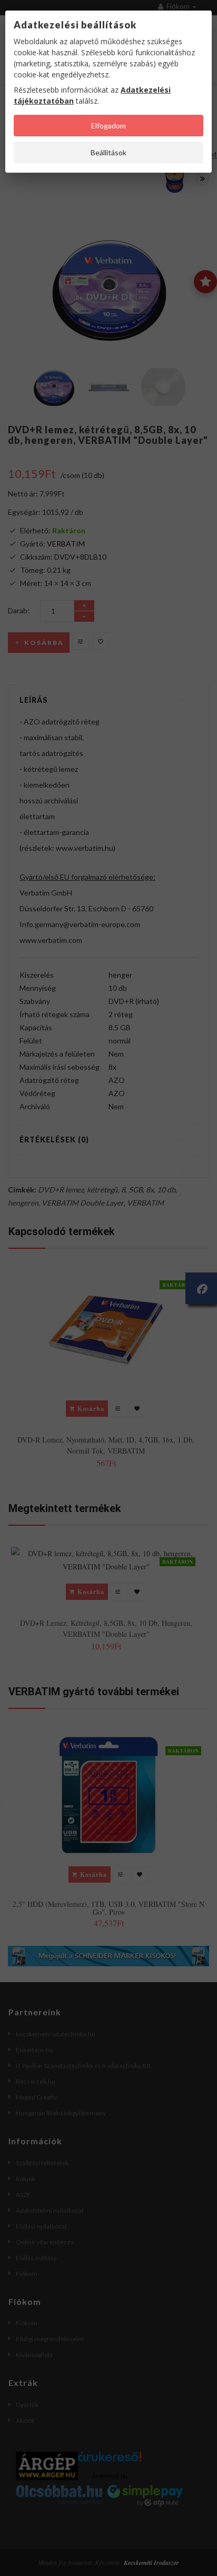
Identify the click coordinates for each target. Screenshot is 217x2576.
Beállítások (108, 152)
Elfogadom (108, 126)
